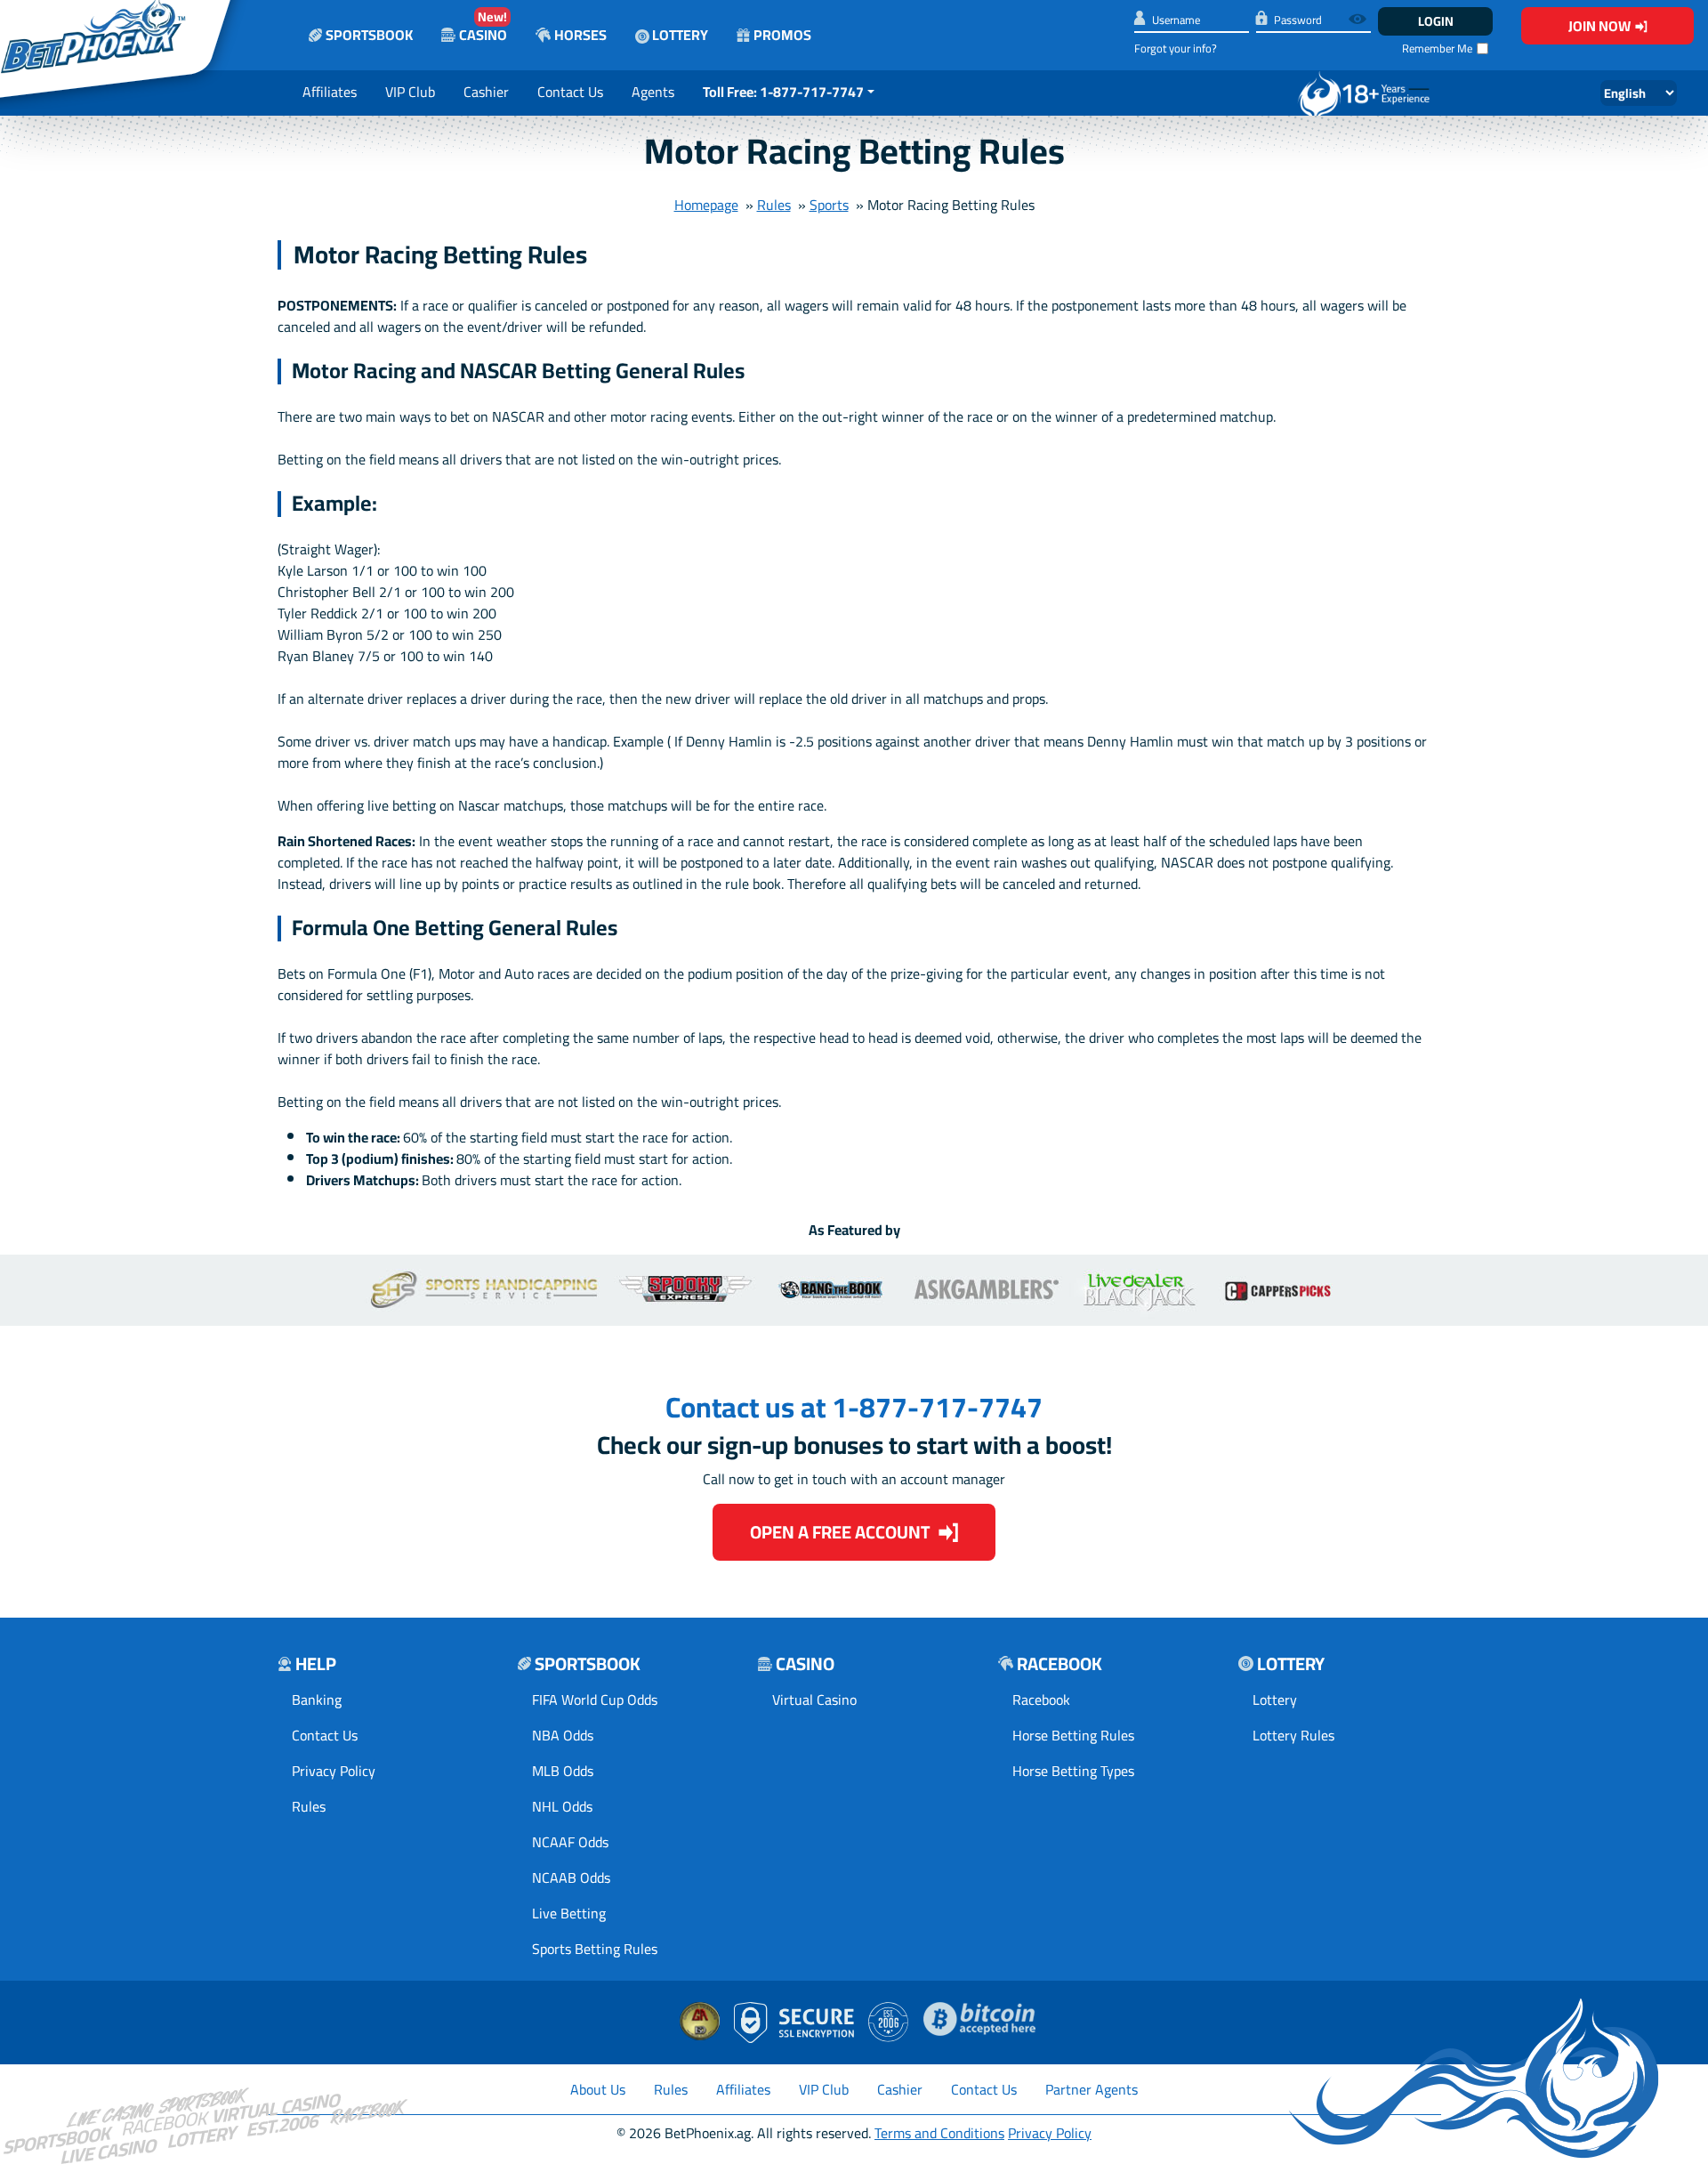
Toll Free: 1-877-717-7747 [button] (783, 92)
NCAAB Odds (571, 1877)
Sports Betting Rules (595, 1949)
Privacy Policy (334, 1771)
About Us (598, 2089)
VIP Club (410, 92)
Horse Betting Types (1073, 1771)
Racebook (1041, 1700)
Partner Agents (1092, 2089)
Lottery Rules (1293, 1735)
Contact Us (570, 92)
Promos (782, 35)
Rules (774, 205)
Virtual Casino (814, 1700)
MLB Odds (563, 1771)
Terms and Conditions (939, 2133)
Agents (653, 92)
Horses (580, 35)
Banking (317, 1700)
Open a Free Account (840, 1532)
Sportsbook (369, 35)
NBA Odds (563, 1735)
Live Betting (569, 1913)
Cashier (486, 92)
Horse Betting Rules (1073, 1735)
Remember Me (1437, 48)
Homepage (706, 205)
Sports (829, 205)
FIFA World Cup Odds (595, 1700)
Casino (483, 26)
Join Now (1599, 26)
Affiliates (330, 92)
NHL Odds (562, 1806)
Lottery (679, 35)
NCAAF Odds (570, 1842)
